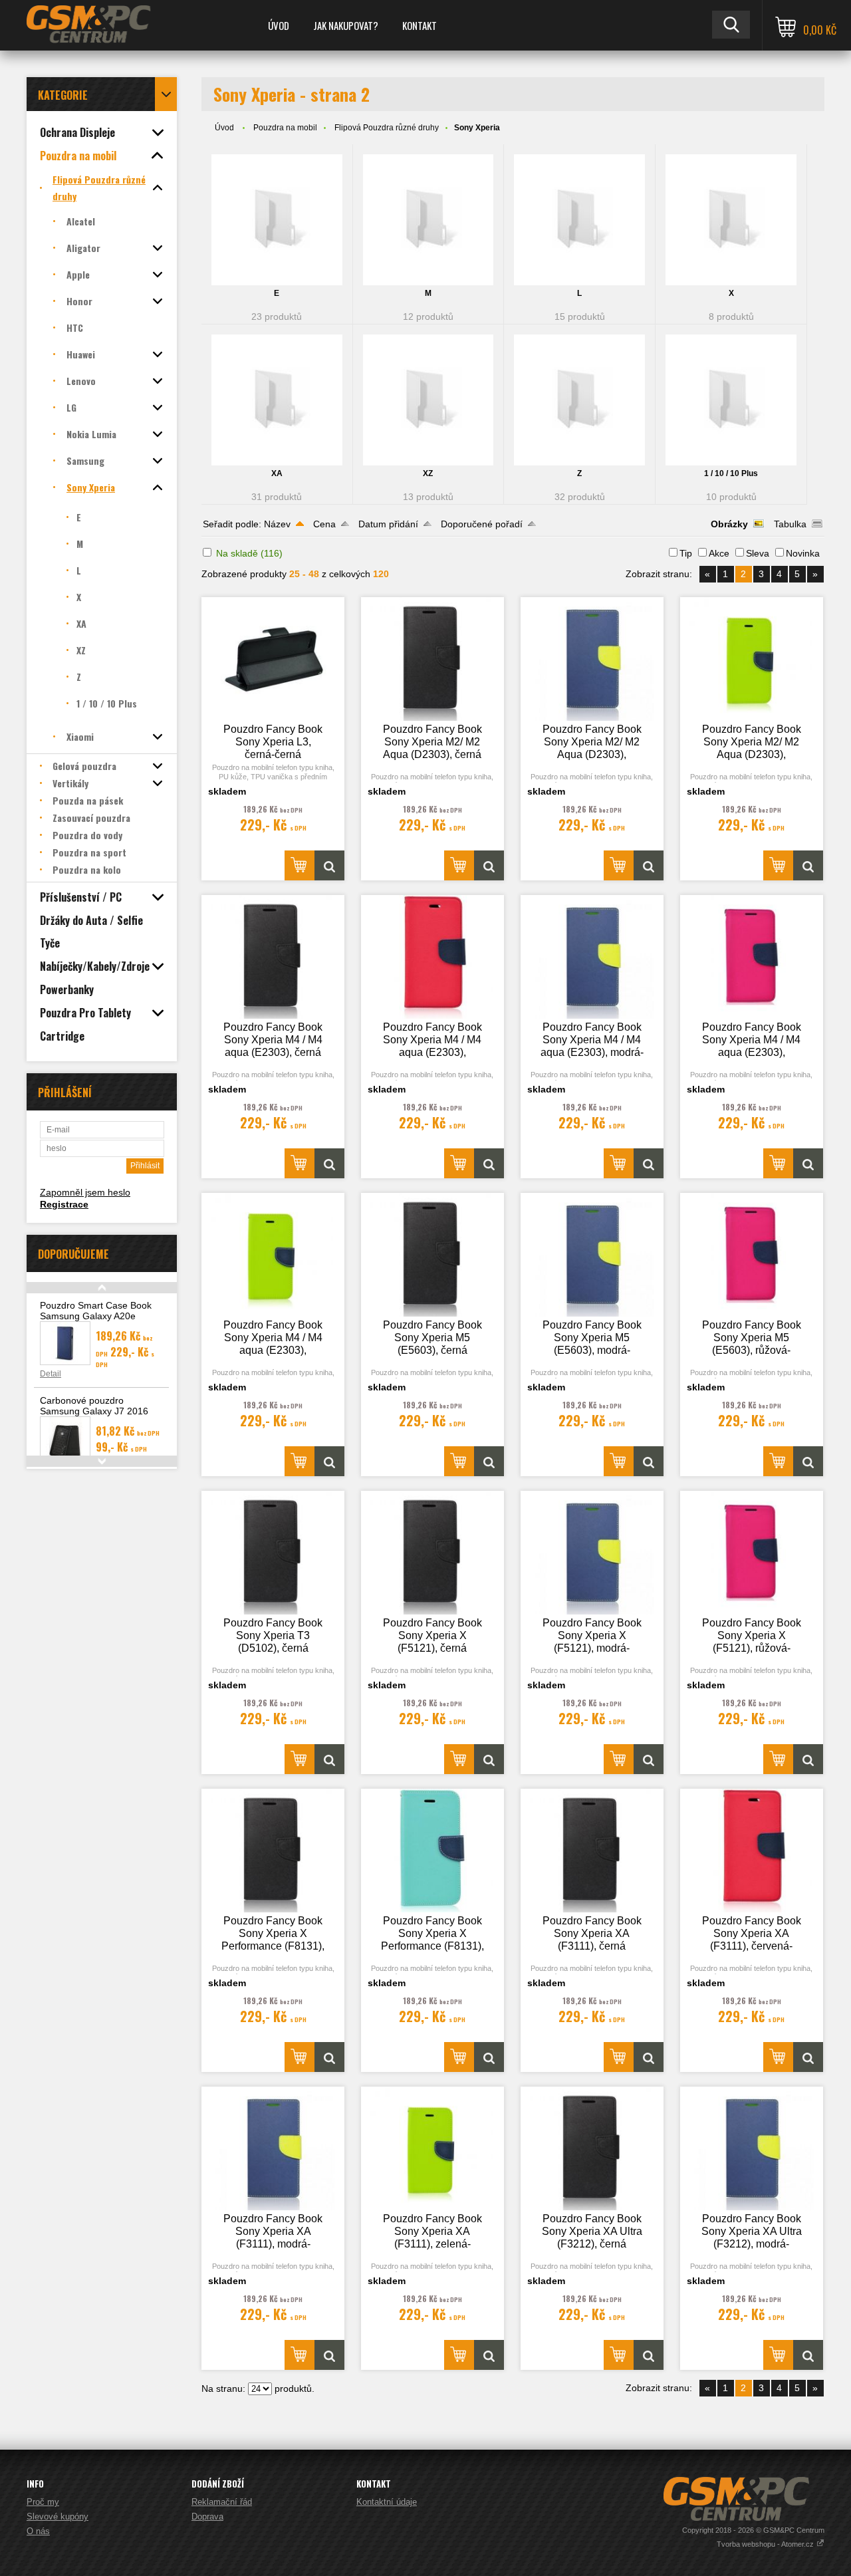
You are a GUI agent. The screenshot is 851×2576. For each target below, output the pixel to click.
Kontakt (420, 25)
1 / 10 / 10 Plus (731, 473)
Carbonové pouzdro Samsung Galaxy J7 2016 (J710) (94, 1411)
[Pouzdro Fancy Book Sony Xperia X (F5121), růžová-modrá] (752, 1553)
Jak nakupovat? (346, 25)
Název (277, 524)
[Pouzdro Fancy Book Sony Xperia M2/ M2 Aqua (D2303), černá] (433, 659)
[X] (731, 220)
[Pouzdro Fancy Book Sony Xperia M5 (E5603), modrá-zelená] (592, 1255)
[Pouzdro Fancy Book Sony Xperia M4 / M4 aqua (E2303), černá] (273, 957)
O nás (38, 2531)
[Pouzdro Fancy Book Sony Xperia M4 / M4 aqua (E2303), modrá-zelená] (592, 957)
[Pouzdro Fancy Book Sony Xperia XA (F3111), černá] (592, 1851)
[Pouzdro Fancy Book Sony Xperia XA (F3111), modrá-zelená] (273, 2148)
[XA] (277, 400)
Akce (719, 553)
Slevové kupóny (58, 2516)
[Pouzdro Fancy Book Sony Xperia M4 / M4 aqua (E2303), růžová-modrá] (752, 957)
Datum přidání (388, 524)
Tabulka (790, 524)
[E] (277, 220)
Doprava (207, 2516)
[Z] (579, 400)
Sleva (758, 553)
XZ (428, 473)
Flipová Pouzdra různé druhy (387, 128)
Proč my (43, 2502)
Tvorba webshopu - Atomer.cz (766, 2544)
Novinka (803, 553)
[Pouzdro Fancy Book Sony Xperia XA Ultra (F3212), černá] (592, 2148)
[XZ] (428, 400)
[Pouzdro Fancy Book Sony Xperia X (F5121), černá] (433, 1553)
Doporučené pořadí (482, 524)
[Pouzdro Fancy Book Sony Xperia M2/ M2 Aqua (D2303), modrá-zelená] (592, 659)
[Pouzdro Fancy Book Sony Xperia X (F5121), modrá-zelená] (592, 1553)
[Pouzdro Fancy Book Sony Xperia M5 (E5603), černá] (433, 1255)
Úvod (279, 25)
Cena (324, 524)
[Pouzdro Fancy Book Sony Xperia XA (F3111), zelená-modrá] (433, 2148)
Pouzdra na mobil (285, 128)
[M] (428, 220)
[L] (579, 220)
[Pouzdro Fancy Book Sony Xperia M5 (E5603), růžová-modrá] (752, 1255)
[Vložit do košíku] (300, 865)
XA (277, 473)
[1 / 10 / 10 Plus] (731, 400)
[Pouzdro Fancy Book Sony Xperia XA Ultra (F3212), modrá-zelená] (752, 2148)
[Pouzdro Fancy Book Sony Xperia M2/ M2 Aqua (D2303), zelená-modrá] (752, 659)
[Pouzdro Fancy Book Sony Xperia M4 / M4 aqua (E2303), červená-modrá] (433, 957)
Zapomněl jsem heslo (85, 1192)
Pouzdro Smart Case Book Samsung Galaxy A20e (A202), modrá (96, 1316)
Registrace (64, 1204)
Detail (51, 1374)
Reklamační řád (222, 2502)
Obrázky (729, 524)
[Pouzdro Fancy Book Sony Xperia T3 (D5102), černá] (273, 1553)
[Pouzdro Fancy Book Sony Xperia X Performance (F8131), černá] (273, 1851)
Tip (686, 553)
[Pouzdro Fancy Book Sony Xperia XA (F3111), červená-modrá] (752, 1851)
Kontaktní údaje (387, 2502)
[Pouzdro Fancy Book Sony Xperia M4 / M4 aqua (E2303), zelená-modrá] (273, 1255)
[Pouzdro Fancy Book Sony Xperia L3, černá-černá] (273, 659)
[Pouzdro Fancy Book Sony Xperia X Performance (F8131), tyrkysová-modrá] (433, 1851)
